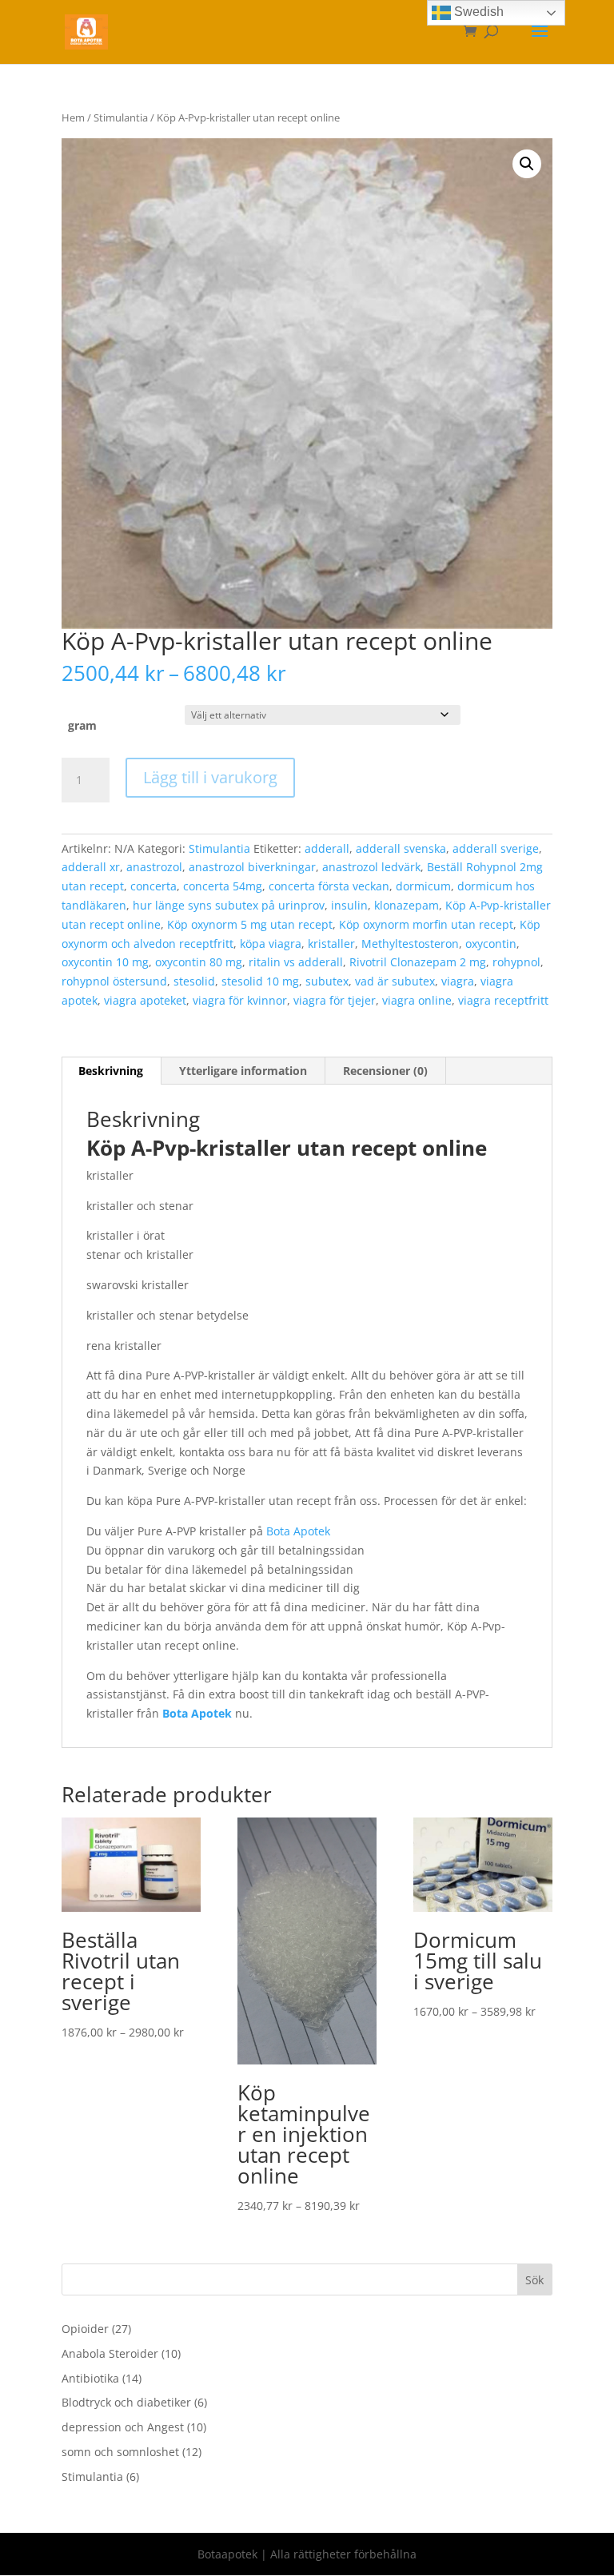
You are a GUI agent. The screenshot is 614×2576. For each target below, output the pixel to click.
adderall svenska (401, 848)
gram (82, 725)
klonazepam (407, 905)
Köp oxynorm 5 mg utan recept (250, 924)
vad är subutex (395, 981)
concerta (153, 886)
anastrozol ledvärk (371, 867)
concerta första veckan (329, 886)
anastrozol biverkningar (252, 867)
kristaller (331, 944)
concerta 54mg (223, 886)
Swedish (477, 12)
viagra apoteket (145, 1000)
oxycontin (491, 944)
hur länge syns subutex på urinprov (229, 905)
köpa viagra (271, 944)
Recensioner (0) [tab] (385, 1071)
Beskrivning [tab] (111, 1071)
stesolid (194, 981)
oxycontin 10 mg (105, 962)
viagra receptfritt (503, 1000)
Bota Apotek (298, 1531)
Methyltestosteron (410, 944)
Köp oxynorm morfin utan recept (426, 924)
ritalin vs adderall (296, 962)
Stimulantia (121, 117)
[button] (527, 164)
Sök (534, 2280)
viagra (458, 981)
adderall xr (91, 867)
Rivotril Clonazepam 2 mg (418, 962)
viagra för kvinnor (240, 1000)
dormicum (423, 886)
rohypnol (516, 962)
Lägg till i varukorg (210, 777)
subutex (327, 981)
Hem (73, 117)
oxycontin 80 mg (199, 962)
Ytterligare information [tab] (243, 1071)
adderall (327, 848)
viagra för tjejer (335, 1000)
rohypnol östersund (114, 981)
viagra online (417, 1000)
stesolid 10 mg (260, 981)
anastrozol (154, 867)
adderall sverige (496, 848)
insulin (349, 905)
